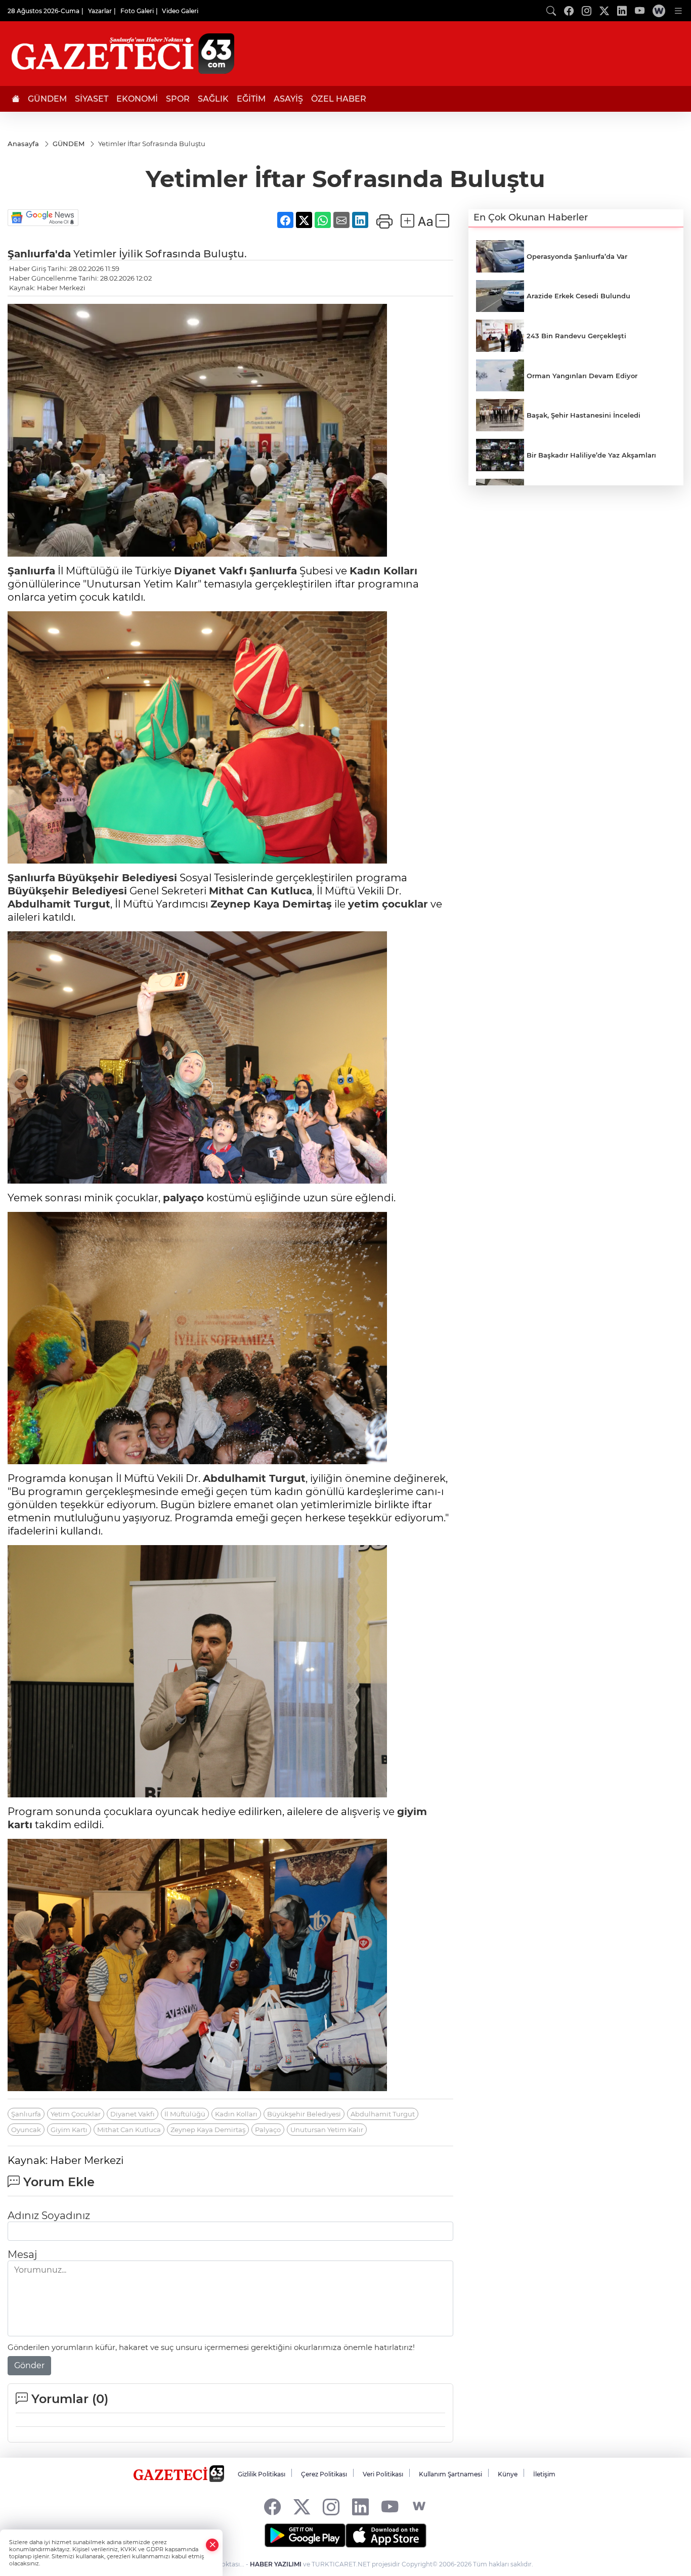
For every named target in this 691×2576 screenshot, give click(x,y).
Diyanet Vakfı (210, 571)
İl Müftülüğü (185, 2114)
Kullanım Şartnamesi (450, 2474)
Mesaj (22, 2254)
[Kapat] (212, 2545)
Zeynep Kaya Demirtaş (271, 904)
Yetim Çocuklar (76, 2114)
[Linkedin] (360, 2506)
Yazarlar (100, 11)
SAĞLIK (213, 99)
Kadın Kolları (383, 571)
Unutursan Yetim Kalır (327, 2130)
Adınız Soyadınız (49, 2216)
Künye (508, 2474)
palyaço (183, 1198)
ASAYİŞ (288, 99)
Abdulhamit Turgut (59, 904)
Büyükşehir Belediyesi (117, 878)
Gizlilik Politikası (262, 2474)
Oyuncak (26, 2130)
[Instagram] (331, 2506)
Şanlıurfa (31, 571)
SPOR (178, 99)
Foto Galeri (137, 11)
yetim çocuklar (388, 904)
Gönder (29, 2365)
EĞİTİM (251, 99)
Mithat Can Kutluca (261, 891)
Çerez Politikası (324, 2474)
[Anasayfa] (16, 99)
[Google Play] (305, 2536)
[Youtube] (390, 2506)
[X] (302, 2506)
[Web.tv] (659, 11)
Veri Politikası (383, 2474)
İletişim (544, 2474)
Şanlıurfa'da (39, 254)
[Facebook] (272, 2506)
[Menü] (678, 11)
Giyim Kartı (69, 2130)
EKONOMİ (137, 99)
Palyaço (268, 2130)
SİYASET (92, 99)
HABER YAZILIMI (276, 2564)
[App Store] (386, 2536)
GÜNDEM (47, 99)
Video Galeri (180, 11)
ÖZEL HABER (339, 99)
